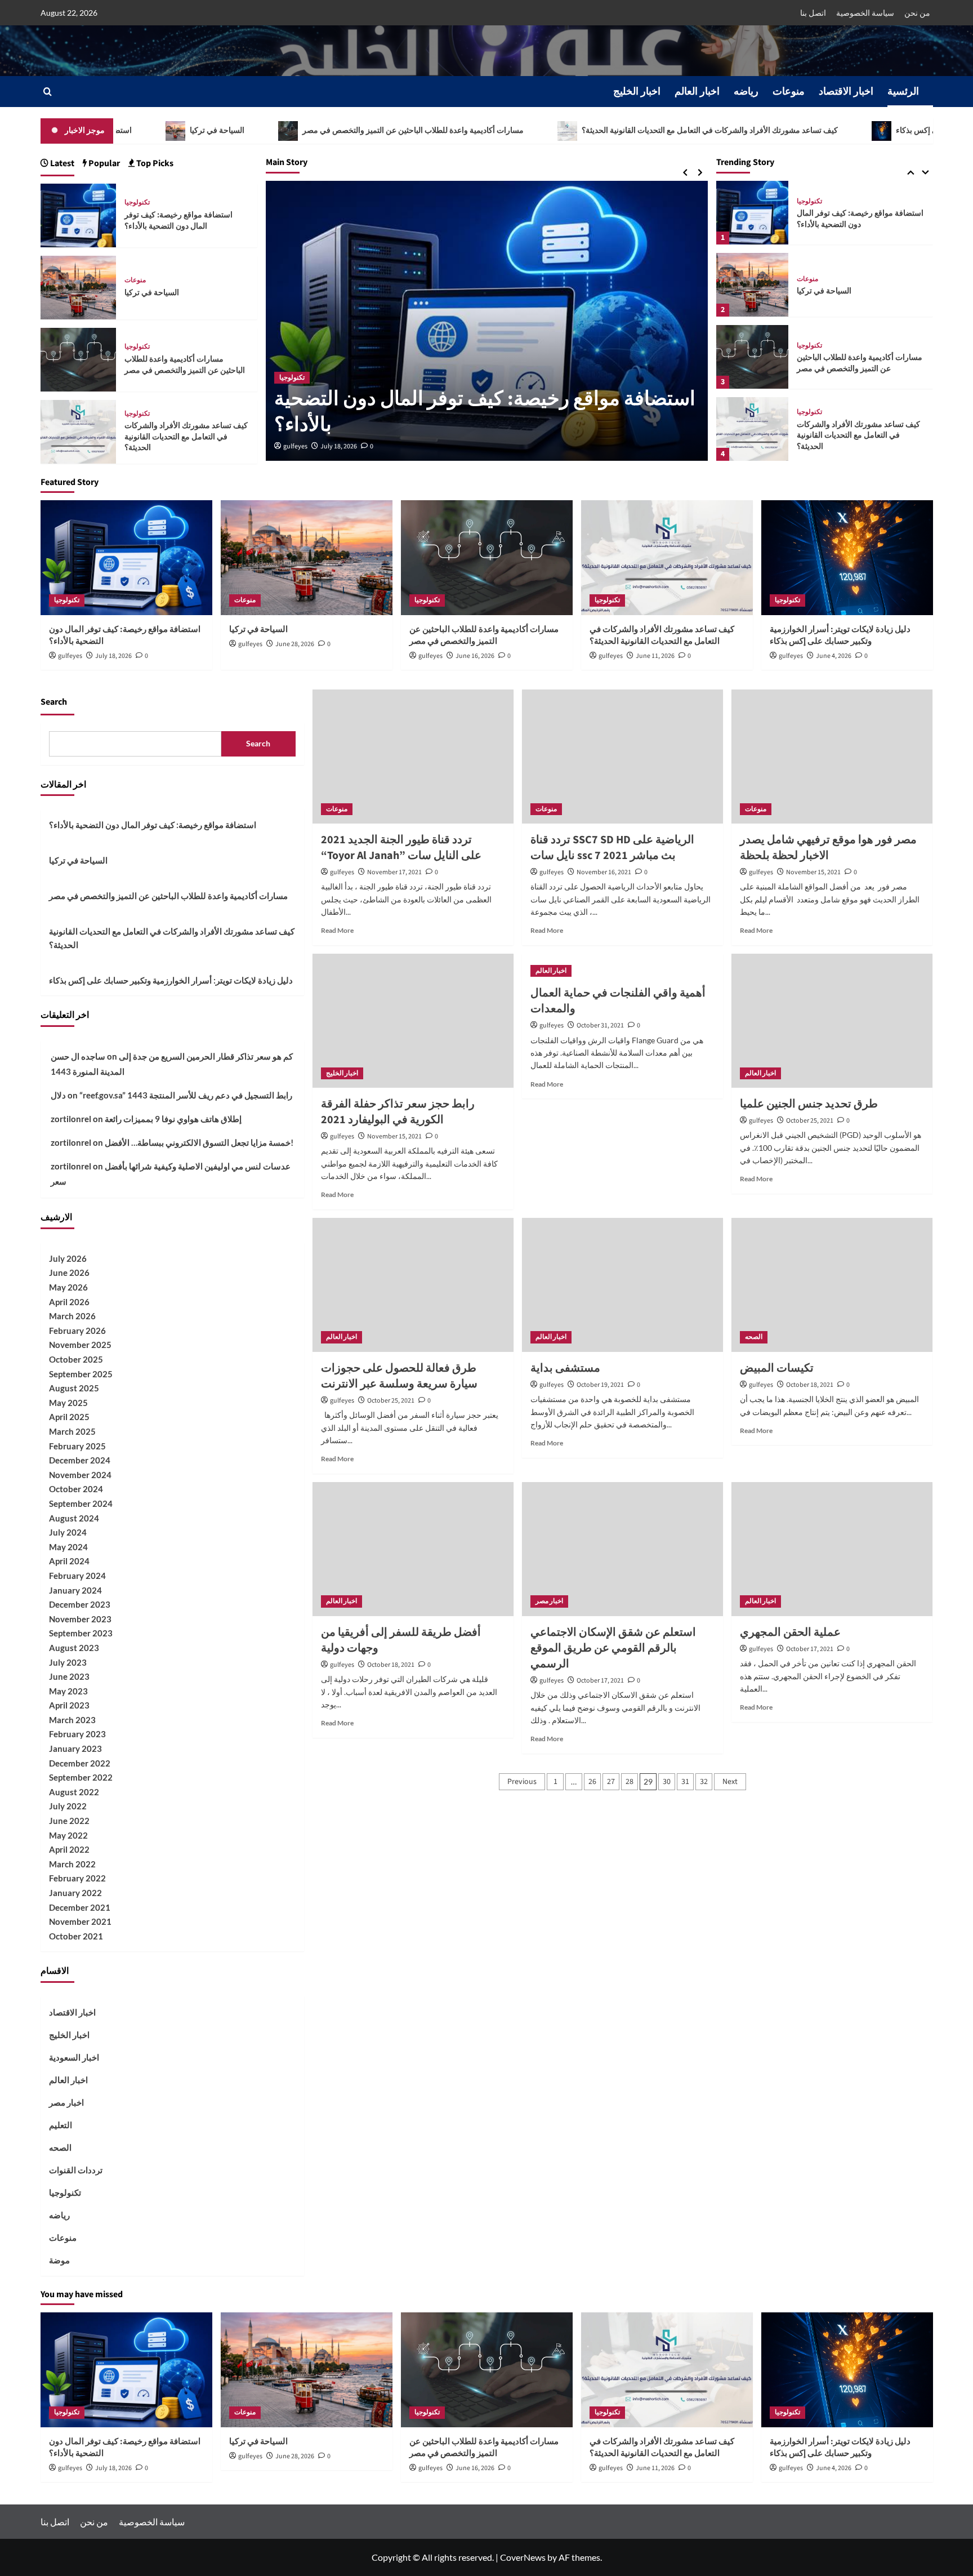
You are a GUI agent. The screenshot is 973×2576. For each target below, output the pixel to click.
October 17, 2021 (600, 1681)
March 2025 (72, 1431)
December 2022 (80, 1763)
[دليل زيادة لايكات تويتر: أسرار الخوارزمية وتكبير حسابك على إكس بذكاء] (752, 429)
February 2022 (77, 1878)
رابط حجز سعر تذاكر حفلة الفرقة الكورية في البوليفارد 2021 (398, 1112)
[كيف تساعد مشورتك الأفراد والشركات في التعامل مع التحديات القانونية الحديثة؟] (752, 357)
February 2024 (77, 1576)
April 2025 (69, 1417)
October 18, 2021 (810, 1385)
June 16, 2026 (475, 656)
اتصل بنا (813, 13)
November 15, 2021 (813, 872)
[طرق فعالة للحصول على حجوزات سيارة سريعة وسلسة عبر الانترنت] (413, 1285)
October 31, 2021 (600, 1025)
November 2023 (80, 1619)
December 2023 (80, 1604)
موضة (59, 2260)
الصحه (754, 1337)
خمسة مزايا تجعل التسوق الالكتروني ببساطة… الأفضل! (199, 1142)
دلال (58, 1095)
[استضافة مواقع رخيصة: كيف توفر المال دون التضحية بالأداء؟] (79, 214)
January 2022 (75, 1893)
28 (630, 1782)
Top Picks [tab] (154, 163)
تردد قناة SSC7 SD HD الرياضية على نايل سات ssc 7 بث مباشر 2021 (612, 848)
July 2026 (68, 1258)
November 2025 (80, 1345)
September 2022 (81, 1777)
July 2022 (68, 1806)
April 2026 (69, 1302)
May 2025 (68, 1403)
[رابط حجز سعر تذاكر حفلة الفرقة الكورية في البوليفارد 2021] (413, 1021)
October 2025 (76, 1359)
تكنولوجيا (292, 378)
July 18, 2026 (339, 446)
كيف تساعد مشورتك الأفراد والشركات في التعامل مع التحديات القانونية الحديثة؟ (605, 131)
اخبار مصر (549, 1601)
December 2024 (80, 1460)
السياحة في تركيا (824, 219)
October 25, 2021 (810, 1121)
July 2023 (68, 1662)
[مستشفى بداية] (622, 1285)
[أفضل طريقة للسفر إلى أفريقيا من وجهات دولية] (413, 1549)
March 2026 (72, 1316)
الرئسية (903, 92)
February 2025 (77, 1446)
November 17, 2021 (394, 872)
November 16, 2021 (604, 872)
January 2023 (75, 1749)
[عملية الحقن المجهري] (832, 1549)
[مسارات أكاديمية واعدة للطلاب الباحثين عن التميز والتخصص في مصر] (752, 285)
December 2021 (80, 1907)
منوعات (789, 92)
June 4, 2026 (834, 656)
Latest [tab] (61, 163)
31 (685, 1782)
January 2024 (75, 1590)
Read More (337, 930)
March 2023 (72, 1720)
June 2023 (69, 1676)
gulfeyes (295, 446)
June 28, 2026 (295, 644)
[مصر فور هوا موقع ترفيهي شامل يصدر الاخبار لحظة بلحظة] (832, 757)
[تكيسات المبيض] (832, 1285)
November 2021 (80, 1921)
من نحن (917, 13)
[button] (48, 92)
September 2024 (81, 1503)
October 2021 (76, 1936)
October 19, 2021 (600, 1385)
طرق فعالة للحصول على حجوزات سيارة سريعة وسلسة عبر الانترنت (399, 1376)
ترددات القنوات (76, 2170)
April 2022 (69, 1849)
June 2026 (69, 1273)
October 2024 (76, 1489)
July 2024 (68, 1532)
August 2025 (74, 1388)
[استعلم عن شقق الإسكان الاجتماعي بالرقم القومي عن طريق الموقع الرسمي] (622, 1549)
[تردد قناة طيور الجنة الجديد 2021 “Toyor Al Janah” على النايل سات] (413, 757)
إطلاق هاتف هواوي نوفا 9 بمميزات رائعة (173, 1119)
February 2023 (77, 1734)
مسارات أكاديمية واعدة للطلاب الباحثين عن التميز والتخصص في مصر (309, 131)
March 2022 (72, 1864)
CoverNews (523, 2557)
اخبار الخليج (637, 92)
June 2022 (69, 1821)
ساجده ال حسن (78, 1056)
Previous (522, 1782)
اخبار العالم (697, 92)
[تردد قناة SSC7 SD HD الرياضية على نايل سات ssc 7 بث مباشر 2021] (622, 757)
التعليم (61, 2125)
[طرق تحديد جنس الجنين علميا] (832, 1021)
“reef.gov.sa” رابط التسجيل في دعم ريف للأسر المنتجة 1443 (186, 1095)
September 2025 (81, 1374)
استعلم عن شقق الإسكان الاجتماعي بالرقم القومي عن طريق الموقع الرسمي (613, 1648)
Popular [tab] (103, 163)
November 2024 (80, 1475)
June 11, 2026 (655, 656)
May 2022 (68, 1835)
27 (611, 1782)
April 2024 (69, 1561)
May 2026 (68, 1287)
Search (54, 702)
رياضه (746, 92)
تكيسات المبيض (777, 1368)
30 (667, 1782)
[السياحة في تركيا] (752, 213)
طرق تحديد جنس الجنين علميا (809, 1104)
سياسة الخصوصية (865, 13)
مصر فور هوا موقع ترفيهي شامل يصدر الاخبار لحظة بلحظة (828, 848)
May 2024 (68, 1547)
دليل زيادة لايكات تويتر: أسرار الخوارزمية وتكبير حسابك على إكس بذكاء (854, 436)
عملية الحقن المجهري (790, 1632)
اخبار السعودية (74, 2057)
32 (704, 1782)
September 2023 (81, 1633)
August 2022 (74, 1792)
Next (730, 1782)
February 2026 (77, 1331)
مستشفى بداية (565, 1368)
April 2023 (69, 1705)
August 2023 (74, 1648)
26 (592, 1782)
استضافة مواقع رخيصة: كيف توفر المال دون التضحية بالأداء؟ (485, 412)
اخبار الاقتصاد (846, 92)
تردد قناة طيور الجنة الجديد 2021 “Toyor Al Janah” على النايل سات (401, 848)
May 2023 (68, 1691)
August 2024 (74, 1518)
